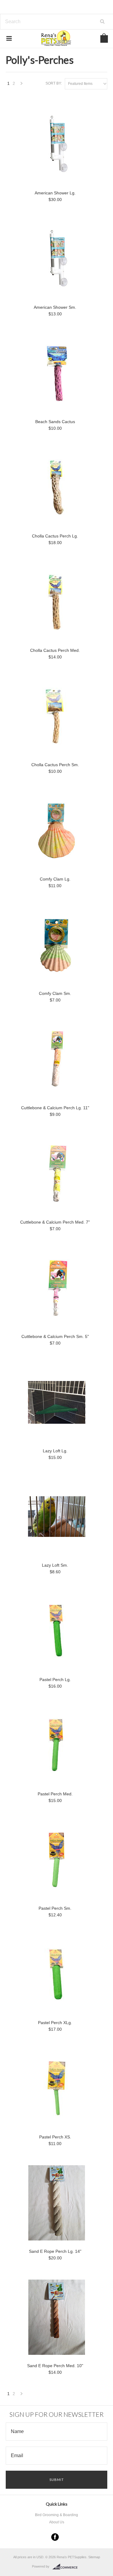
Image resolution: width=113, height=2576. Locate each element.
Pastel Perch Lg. (55, 1680)
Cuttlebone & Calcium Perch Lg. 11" (55, 1108)
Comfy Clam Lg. (55, 879)
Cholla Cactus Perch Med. (55, 650)
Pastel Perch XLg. (55, 2023)
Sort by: (54, 83)
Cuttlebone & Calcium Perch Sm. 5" (55, 1336)
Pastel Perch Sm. (55, 1908)
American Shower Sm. (55, 307)
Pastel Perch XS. (55, 2137)
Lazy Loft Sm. (55, 1565)
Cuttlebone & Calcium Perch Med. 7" (55, 1222)
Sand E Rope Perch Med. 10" (55, 2366)
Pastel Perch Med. (55, 1794)
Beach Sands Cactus (55, 422)
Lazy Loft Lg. (55, 1451)
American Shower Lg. (55, 193)
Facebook (55, 2537)
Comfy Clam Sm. (55, 993)
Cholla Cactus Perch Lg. (55, 536)
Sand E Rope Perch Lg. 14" (55, 2251)
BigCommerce (67, 2567)
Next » (22, 85)
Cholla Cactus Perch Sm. (55, 765)
